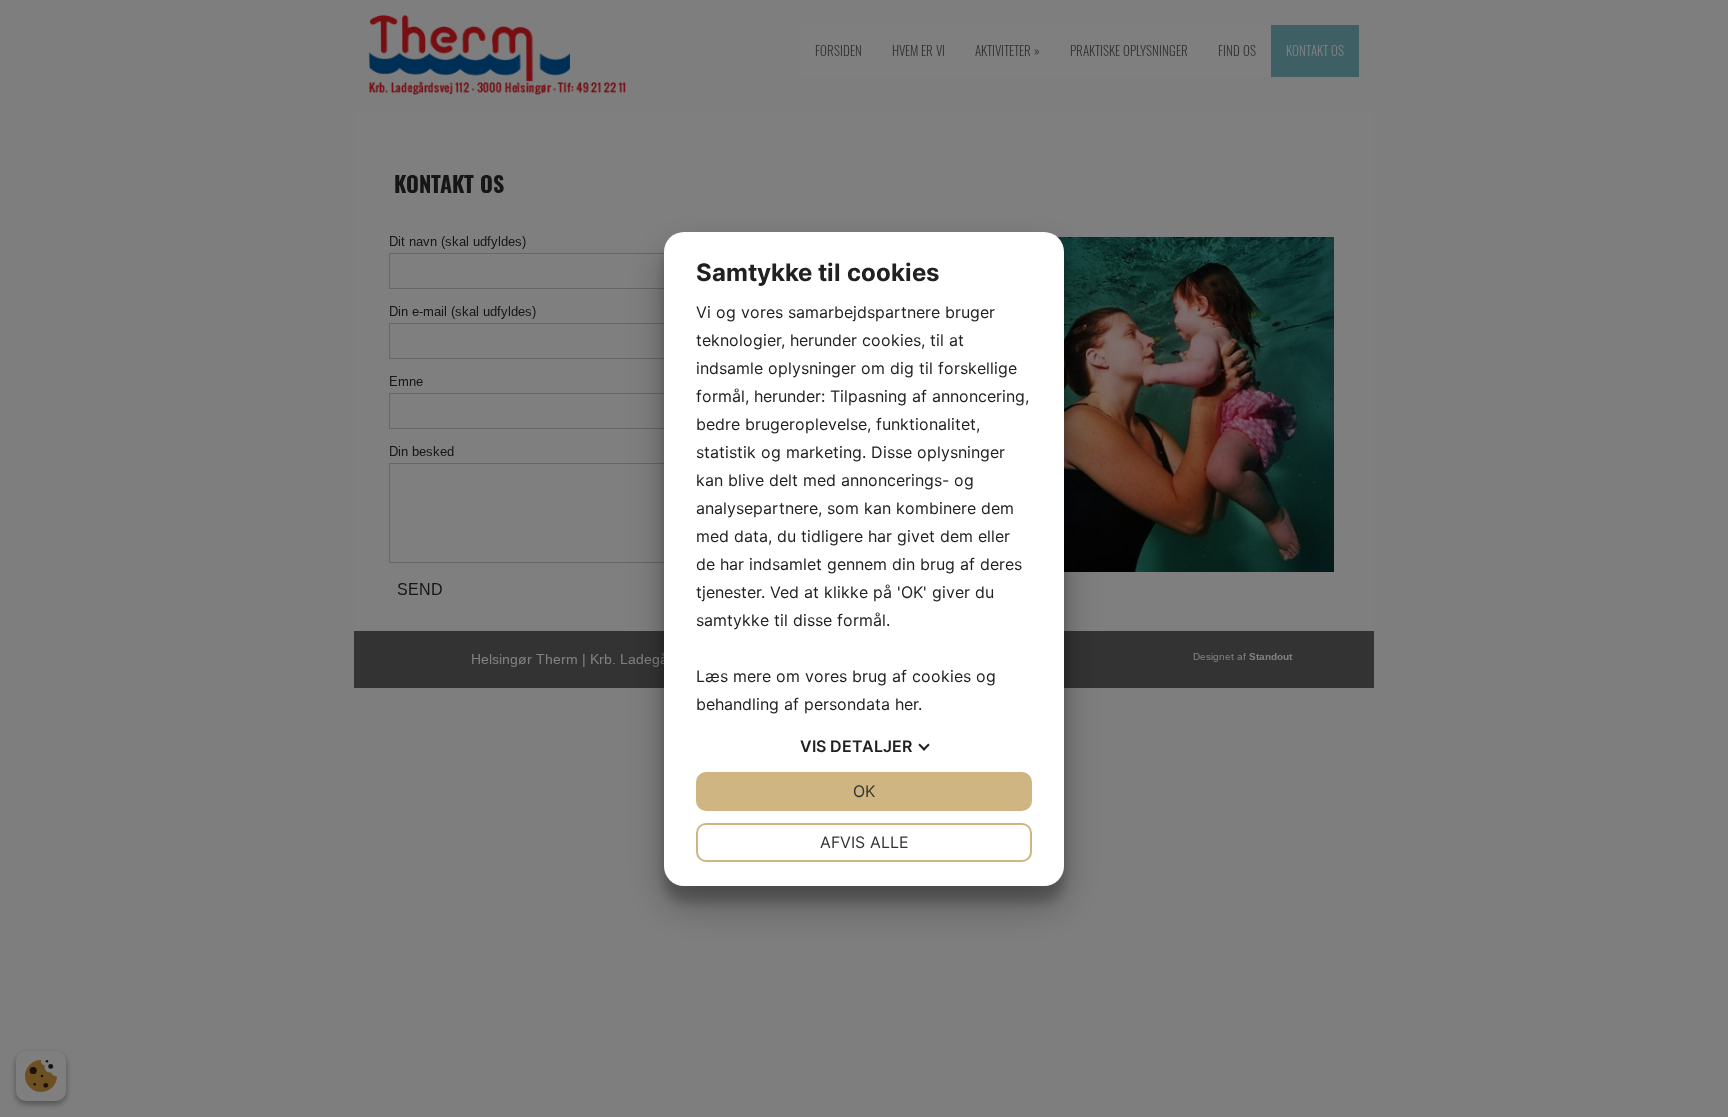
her (906, 704)
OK (864, 791)
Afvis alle (864, 842)
